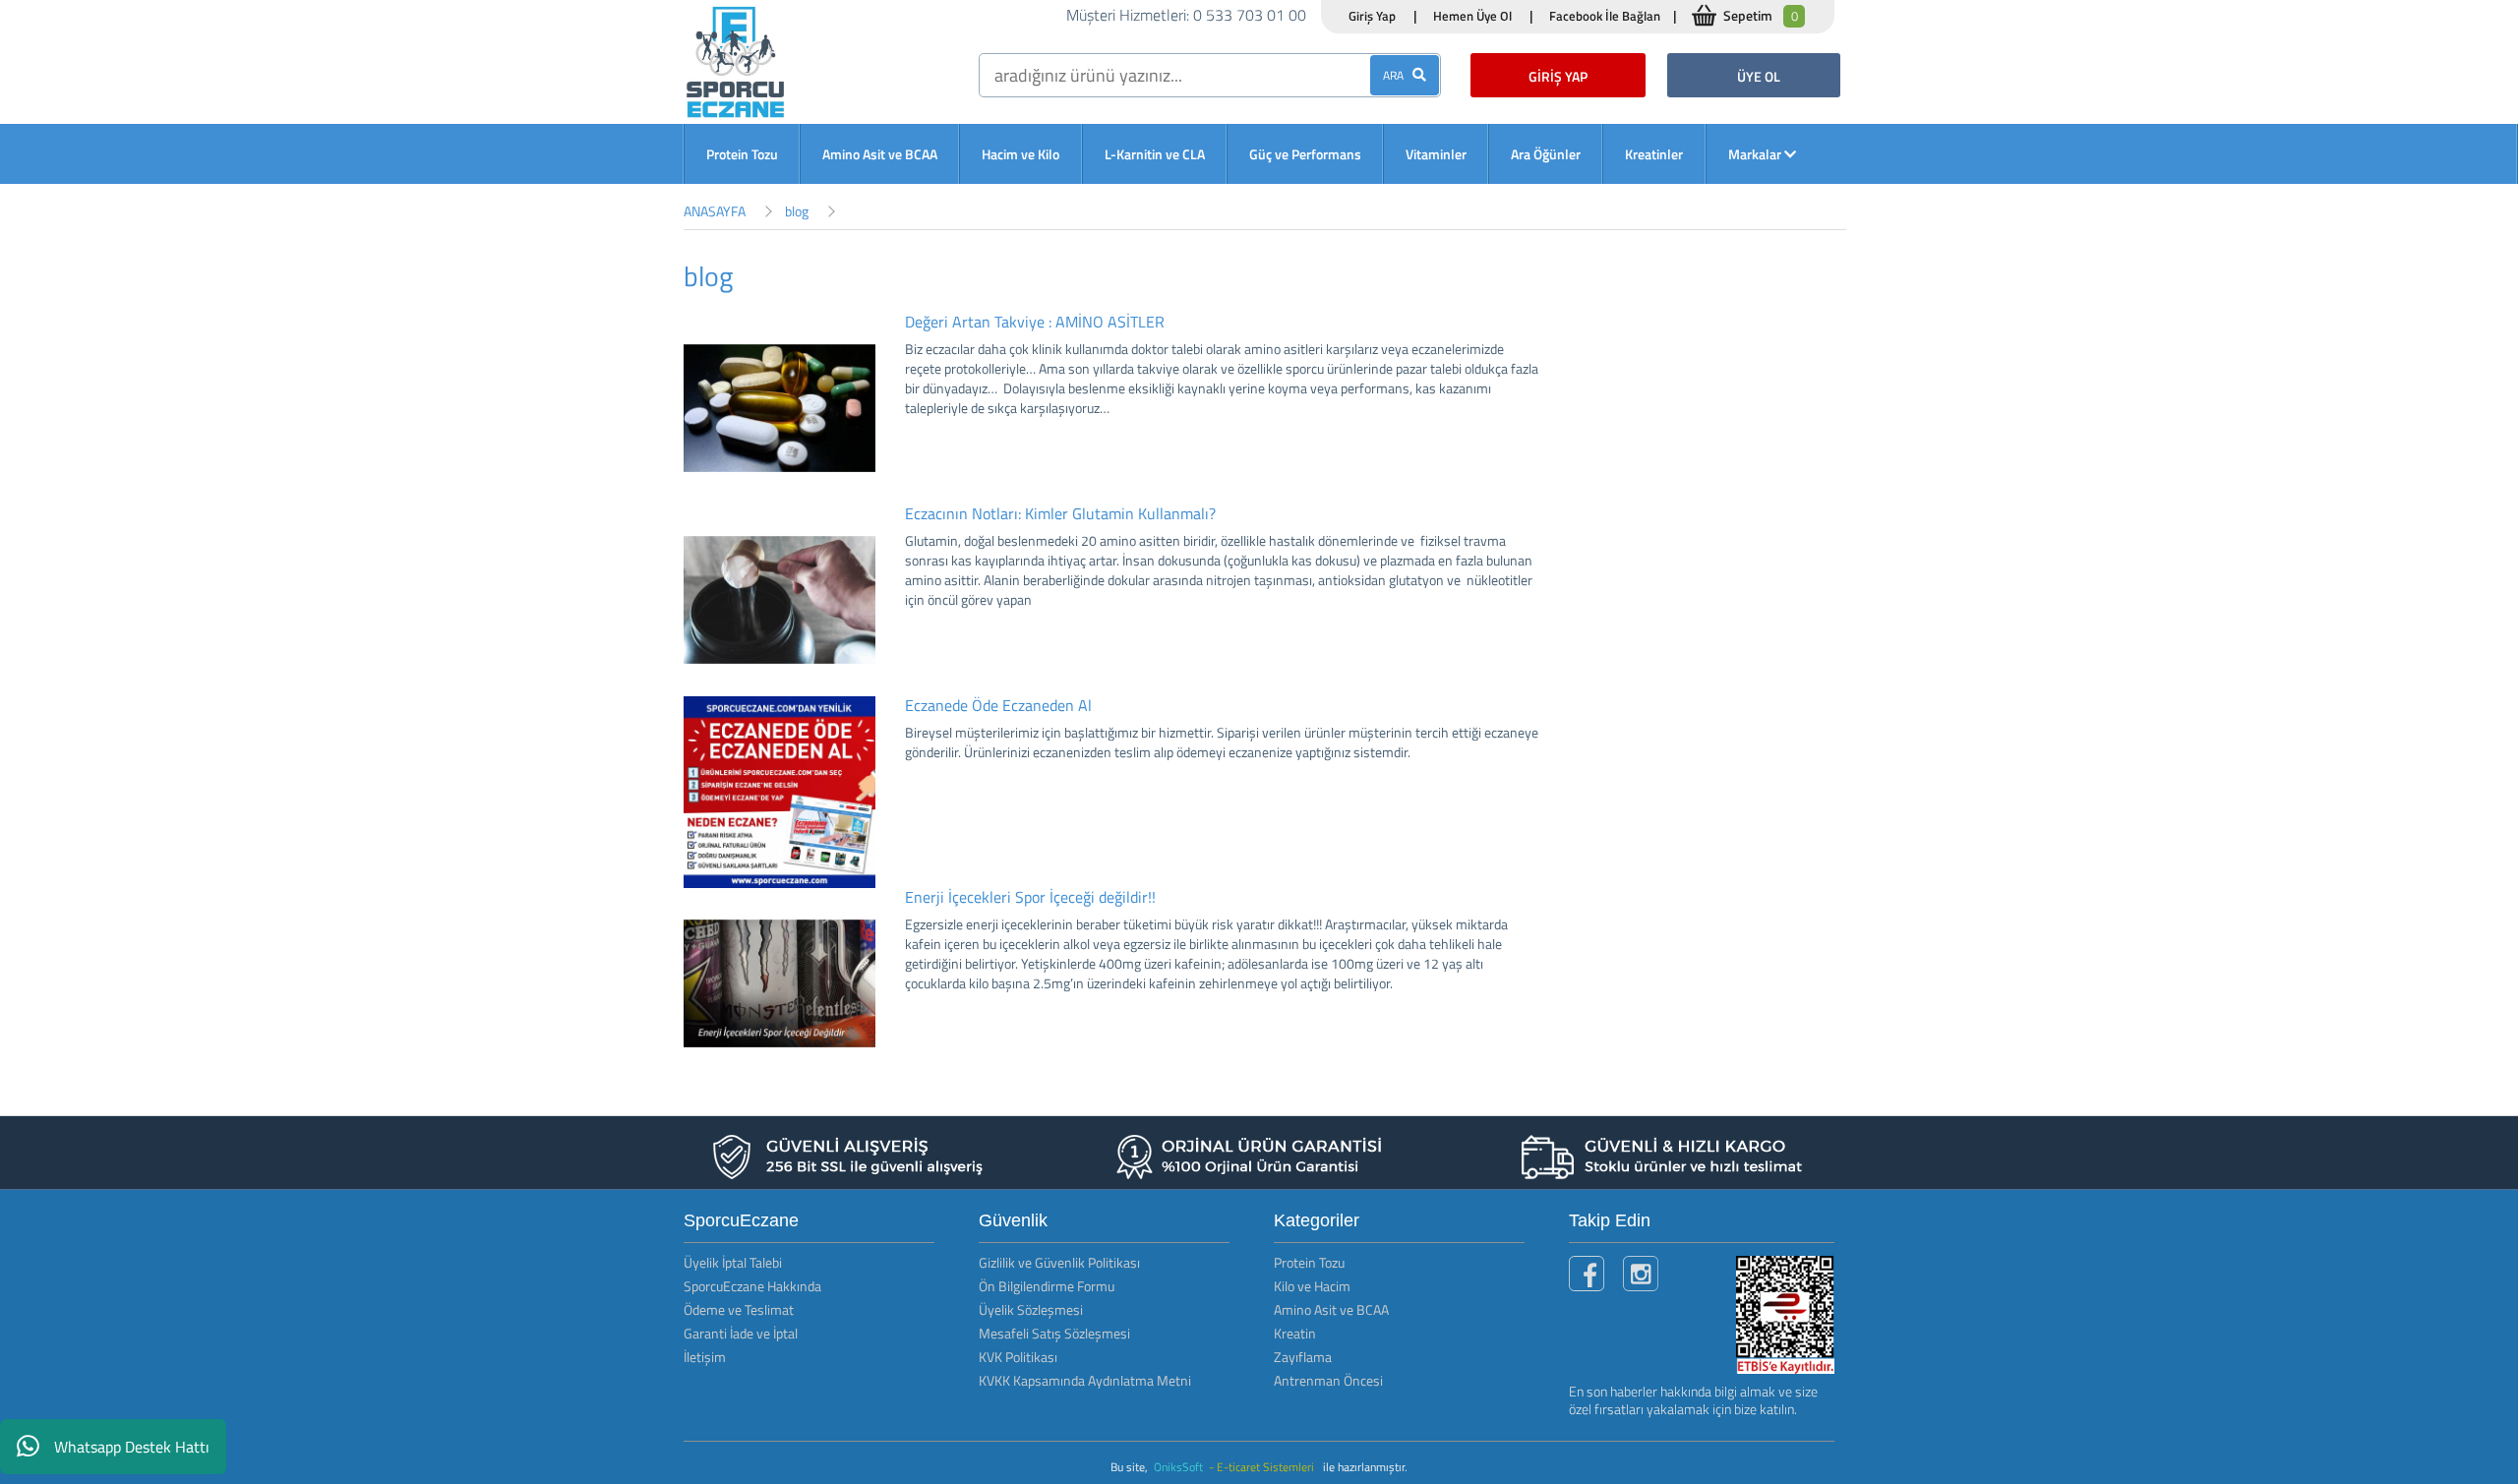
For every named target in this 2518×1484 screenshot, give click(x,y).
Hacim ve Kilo (1020, 154)
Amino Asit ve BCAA (880, 154)
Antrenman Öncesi (1328, 1380)
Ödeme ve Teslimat (739, 1309)
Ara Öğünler (1546, 154)
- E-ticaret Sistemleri (1264, 1467)
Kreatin (1295, 1333)
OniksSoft (1180, 1467)
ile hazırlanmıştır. (1365, 1467)
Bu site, (1131, 1467)
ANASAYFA (715, 211)
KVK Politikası (1018, 1357)
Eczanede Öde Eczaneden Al (998, 705)
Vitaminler (1436, 154)
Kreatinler (1654, 154)
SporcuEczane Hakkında (752, 1286)
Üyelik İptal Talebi (733, 1262)
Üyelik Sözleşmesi (1031, 1309)
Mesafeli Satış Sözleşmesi (1054, 1333)
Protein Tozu (742, 154)
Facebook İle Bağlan (1605, 16)
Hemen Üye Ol (1472, 16)
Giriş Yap (1372, 16)
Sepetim (1761, 15)
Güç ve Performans (1305, 154)
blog (797, 211)
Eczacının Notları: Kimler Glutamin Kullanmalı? (1060, 513)
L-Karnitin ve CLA (1155, 154)
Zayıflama (1303, 1357)
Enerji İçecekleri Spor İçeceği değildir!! (1030, 897)
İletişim (705, 1357)
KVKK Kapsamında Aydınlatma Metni (1085, 1380)
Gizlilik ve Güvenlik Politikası (1059, 1262)
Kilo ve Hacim (1312, 1286)
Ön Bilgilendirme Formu (1047, 1286)
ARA (1398, 75)
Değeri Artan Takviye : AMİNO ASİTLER (1035, 322)
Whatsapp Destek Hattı (132, 1447)
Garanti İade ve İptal (741, 1333)
